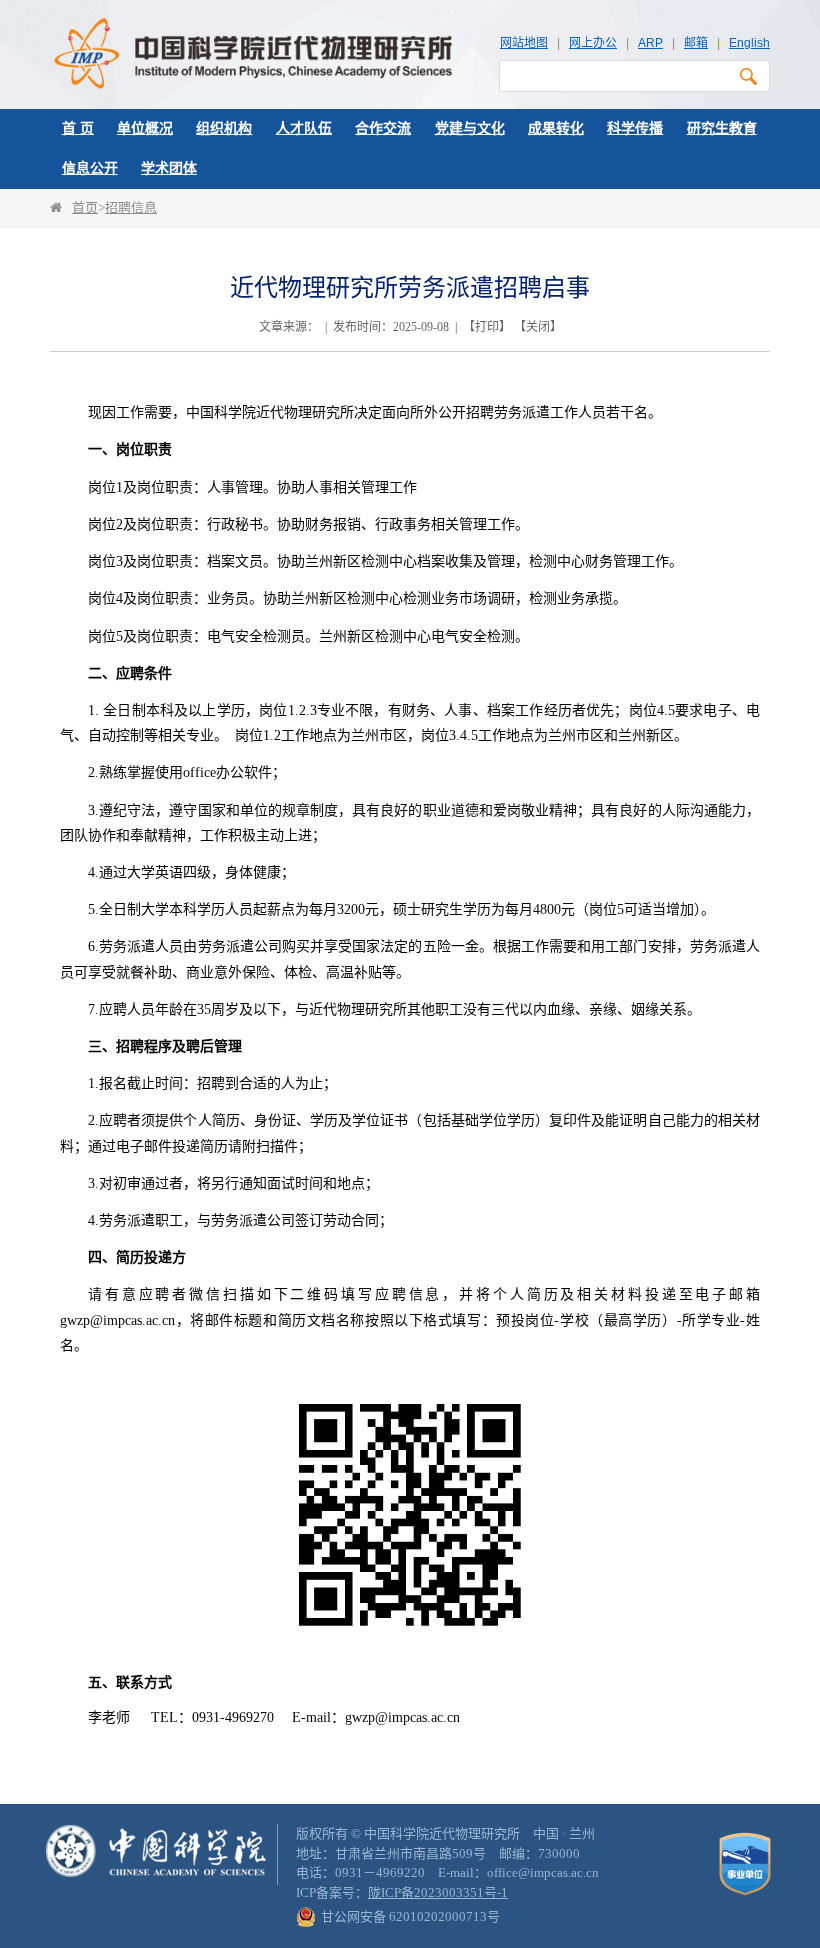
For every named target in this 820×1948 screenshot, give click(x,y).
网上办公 (593, 43)
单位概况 (145, 128)
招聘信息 (131, 207)
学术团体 (169, 168)
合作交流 (383, 128)
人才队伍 (304, 128)
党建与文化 (470, 128)
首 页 (78, 128)
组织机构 (224, 128)
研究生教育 (722, 128)
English (749, 43)
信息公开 (90, 168)
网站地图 (524, 43)
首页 (85, 207)
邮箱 (696, 43)
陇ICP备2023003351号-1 (438, 1892)
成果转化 (556, 128)
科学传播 (635, 128)
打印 (487, 327)
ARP (650, 43)
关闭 (538, 327)
